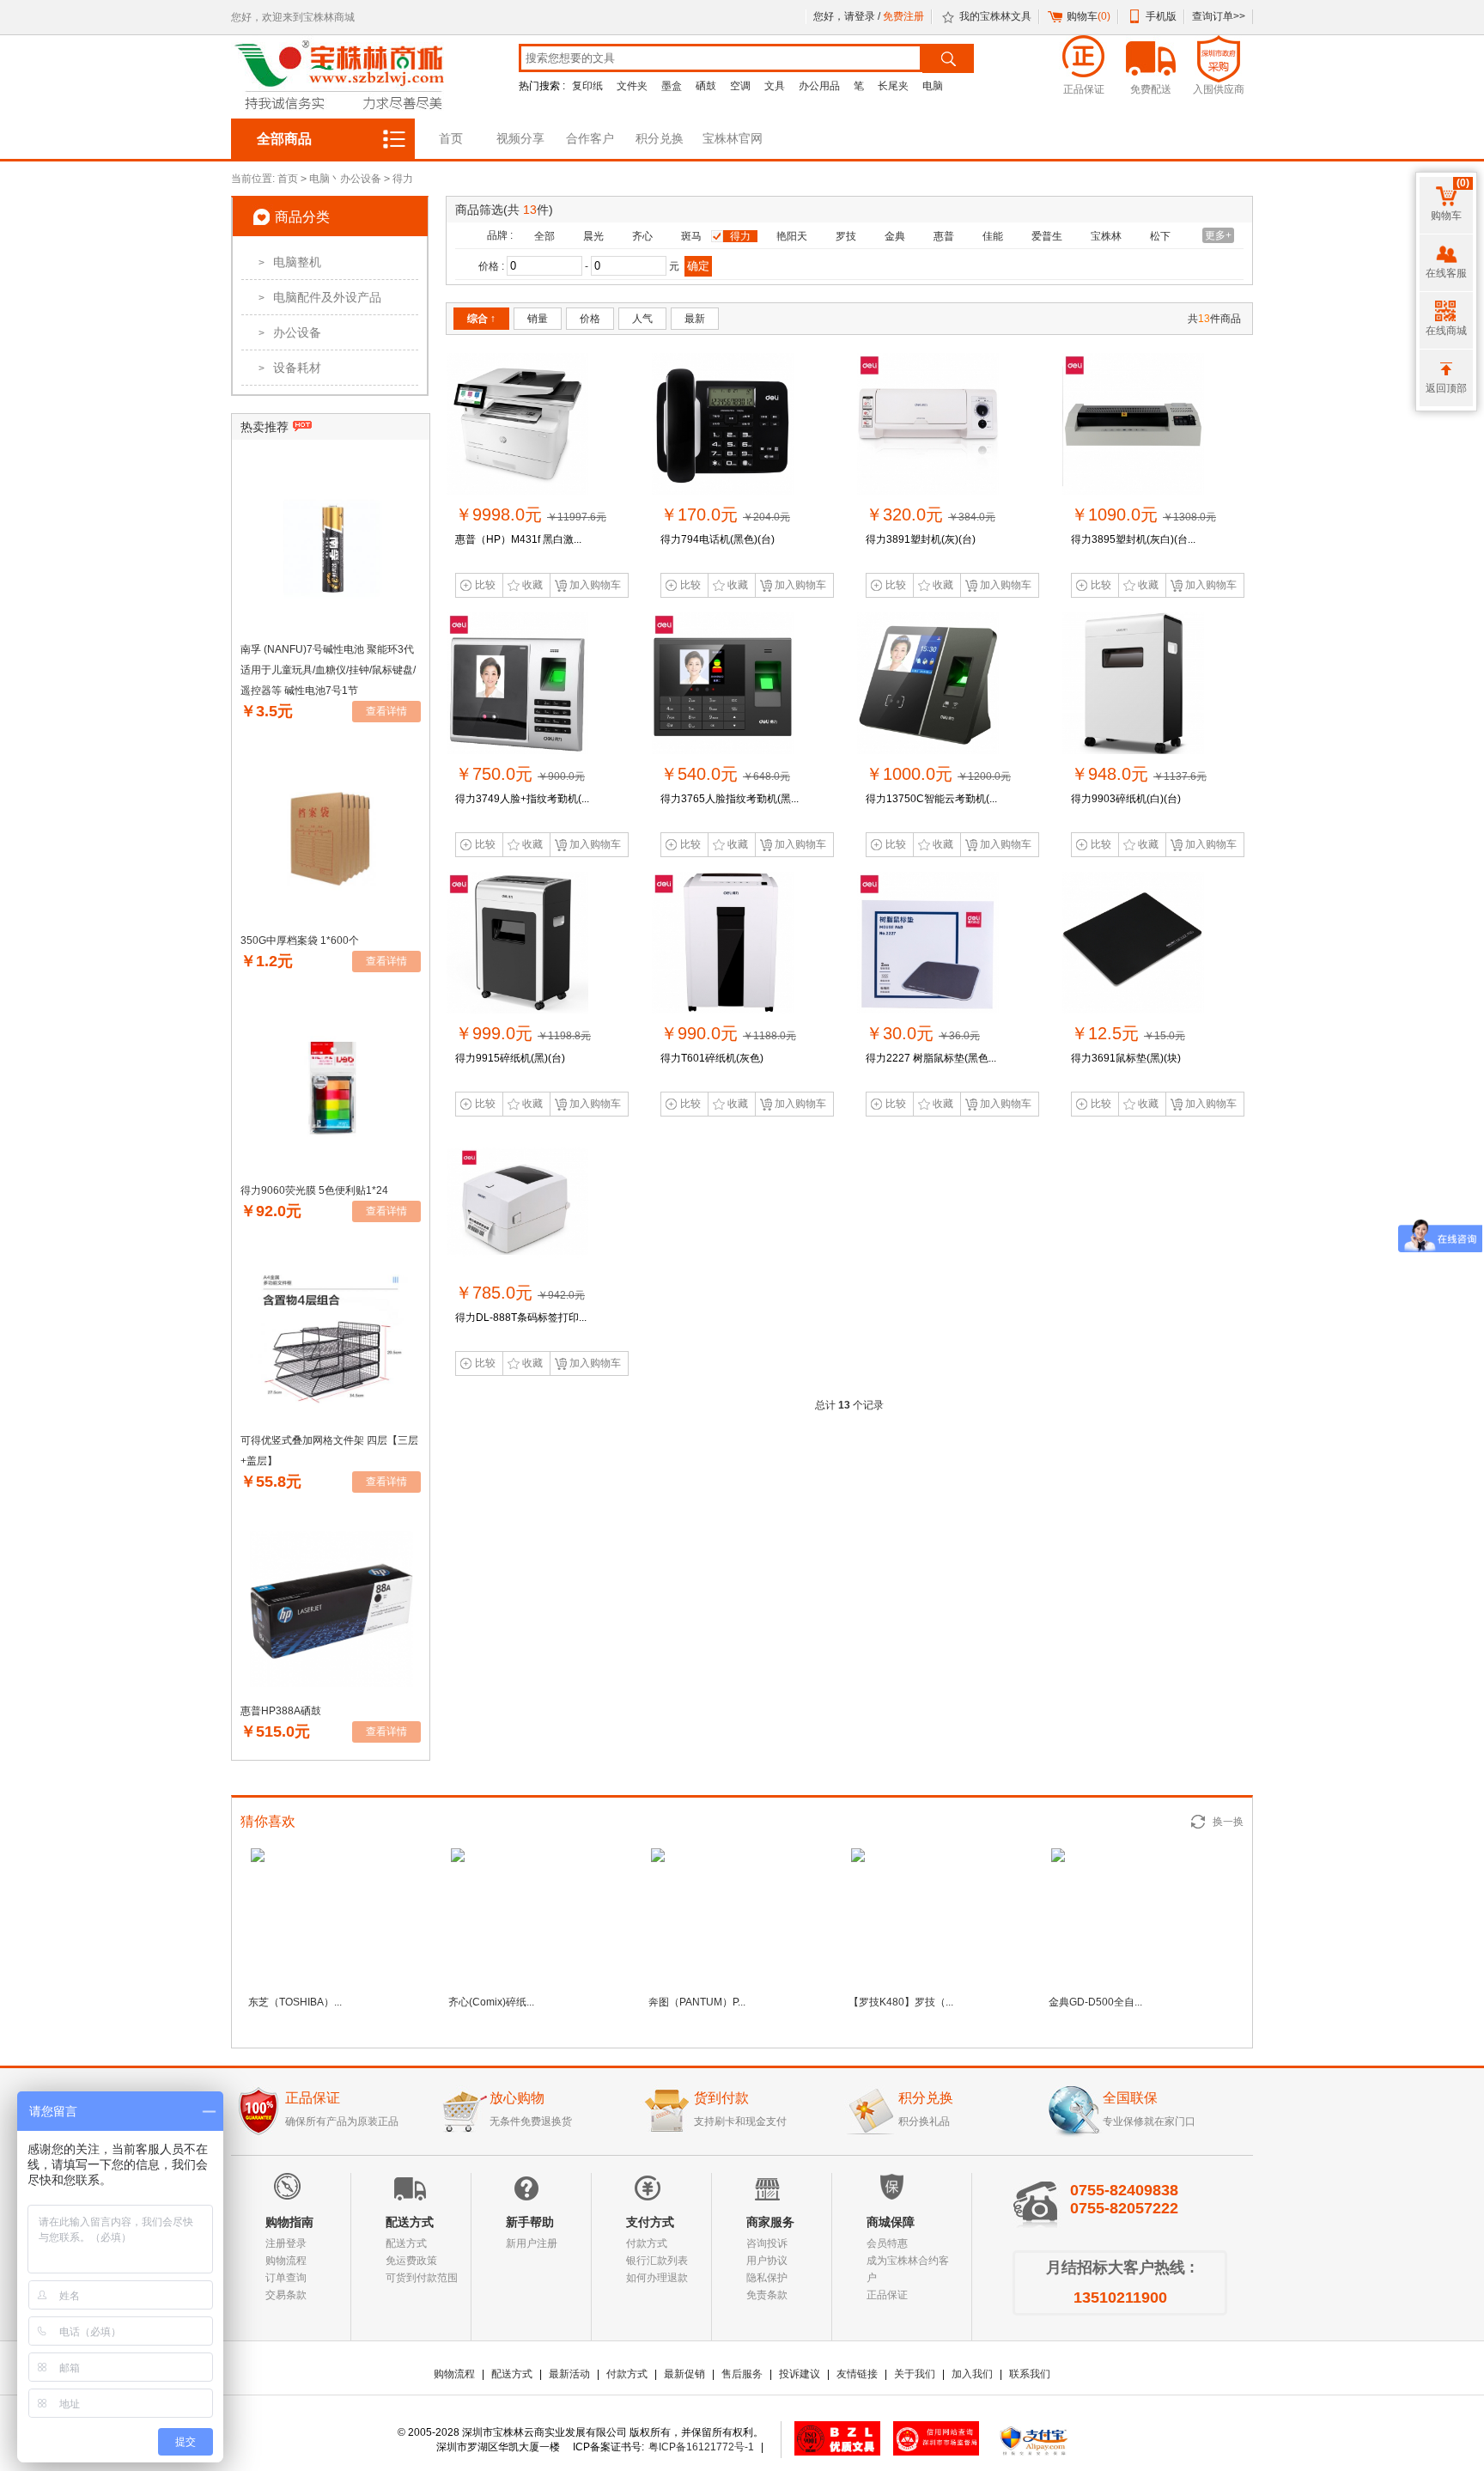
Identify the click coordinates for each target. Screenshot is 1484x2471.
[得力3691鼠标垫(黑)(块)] (1133, 1010)
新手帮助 (530, 2222)
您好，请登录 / (848, 16)
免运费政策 (411, 2261)
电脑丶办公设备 (345, 179)
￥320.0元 (931, 514)
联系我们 (1030, 2374)
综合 (481, 319)
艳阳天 (792, 236)
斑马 (691, 236)
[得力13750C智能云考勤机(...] (928, 751)
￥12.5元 (1128, 1033)
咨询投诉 (767, 2243)
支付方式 (650, 2222)
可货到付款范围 (422, 2278)
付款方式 (647, 2243)
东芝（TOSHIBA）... (295, 2002)
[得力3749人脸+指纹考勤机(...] (517, 751)
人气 (642, 319)
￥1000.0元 (938, 774)
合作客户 (590, 138)
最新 (695, 319)
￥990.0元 (728, 1033)
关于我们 (915, 2374)
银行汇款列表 (657, 2261)
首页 (451, 138)
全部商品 (284, 139)
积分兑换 (660, 138)
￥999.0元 (523, 1033)
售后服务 (742, 2374)
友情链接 (857, 2374)
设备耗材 (290, 368)
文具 (775, 86)
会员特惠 (887, 2243)
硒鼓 (706, 86)
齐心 (642, 236)
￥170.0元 (725, 514)
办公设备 (290, 332)
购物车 (1089, 16)
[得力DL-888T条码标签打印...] (517, 1269)
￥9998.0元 (531, 514)
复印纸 (587, 86)
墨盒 (672, 86)
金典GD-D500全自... (1095, 2002)
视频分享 (520, 138)
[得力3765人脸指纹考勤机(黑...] (723, 751)
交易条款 (286, 2295)
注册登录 (286, 2243)
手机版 (1161, 16)
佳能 (993, 236)
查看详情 (386, 711)
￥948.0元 (1139, 774)
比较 (485, 585)
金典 (895, 236)
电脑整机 (290, 262)
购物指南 (289, 2222)
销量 (538, 319)
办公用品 (819, 86)
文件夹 (632, 86)
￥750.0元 (520, 774)
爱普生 (1047, 236)
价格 (590, 319)
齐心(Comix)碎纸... (491, 2002)
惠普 (944, 236)
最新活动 (569, 2374)
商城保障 (891, 2222)
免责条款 (767, 2295)
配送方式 (410, 2222)
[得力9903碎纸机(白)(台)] (1133, 751)
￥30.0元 (923, 1033)
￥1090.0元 (1143, 514)
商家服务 (770, 2222)
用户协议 (767, 2261)
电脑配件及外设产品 (320, 297)
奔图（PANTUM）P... (697, 2002)
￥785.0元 (520, 1293)
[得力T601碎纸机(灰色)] (723, 1010)
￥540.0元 (725, 774)
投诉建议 (800, 2374)
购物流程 (286, 2261)
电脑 (933, 86)
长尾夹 (893, 86)
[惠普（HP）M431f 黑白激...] (517, 491)
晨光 (593, 236)
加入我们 (972, 2374)
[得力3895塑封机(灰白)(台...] (1133, 491)
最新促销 (684, 2374)
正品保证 (887, 2295)
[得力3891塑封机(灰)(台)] (928, 491)
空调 (740, 86)
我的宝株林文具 (995, 16)
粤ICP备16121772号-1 (701, 2447)
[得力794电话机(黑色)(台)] (723, 491)
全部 (544, 236)
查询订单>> (1219, 16)
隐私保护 (767, 2278)
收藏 (532, 585)
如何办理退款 (657, 2278)
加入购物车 (595, 585)
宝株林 (1106, 236)
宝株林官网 (733, 138)
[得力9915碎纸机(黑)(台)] (517, 1010)
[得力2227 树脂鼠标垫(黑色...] (928, 1010)
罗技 (846, 236)
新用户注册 (532, 2243)
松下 (1160, 236)
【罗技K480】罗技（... (901, 2002)
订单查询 (286, 2278)
